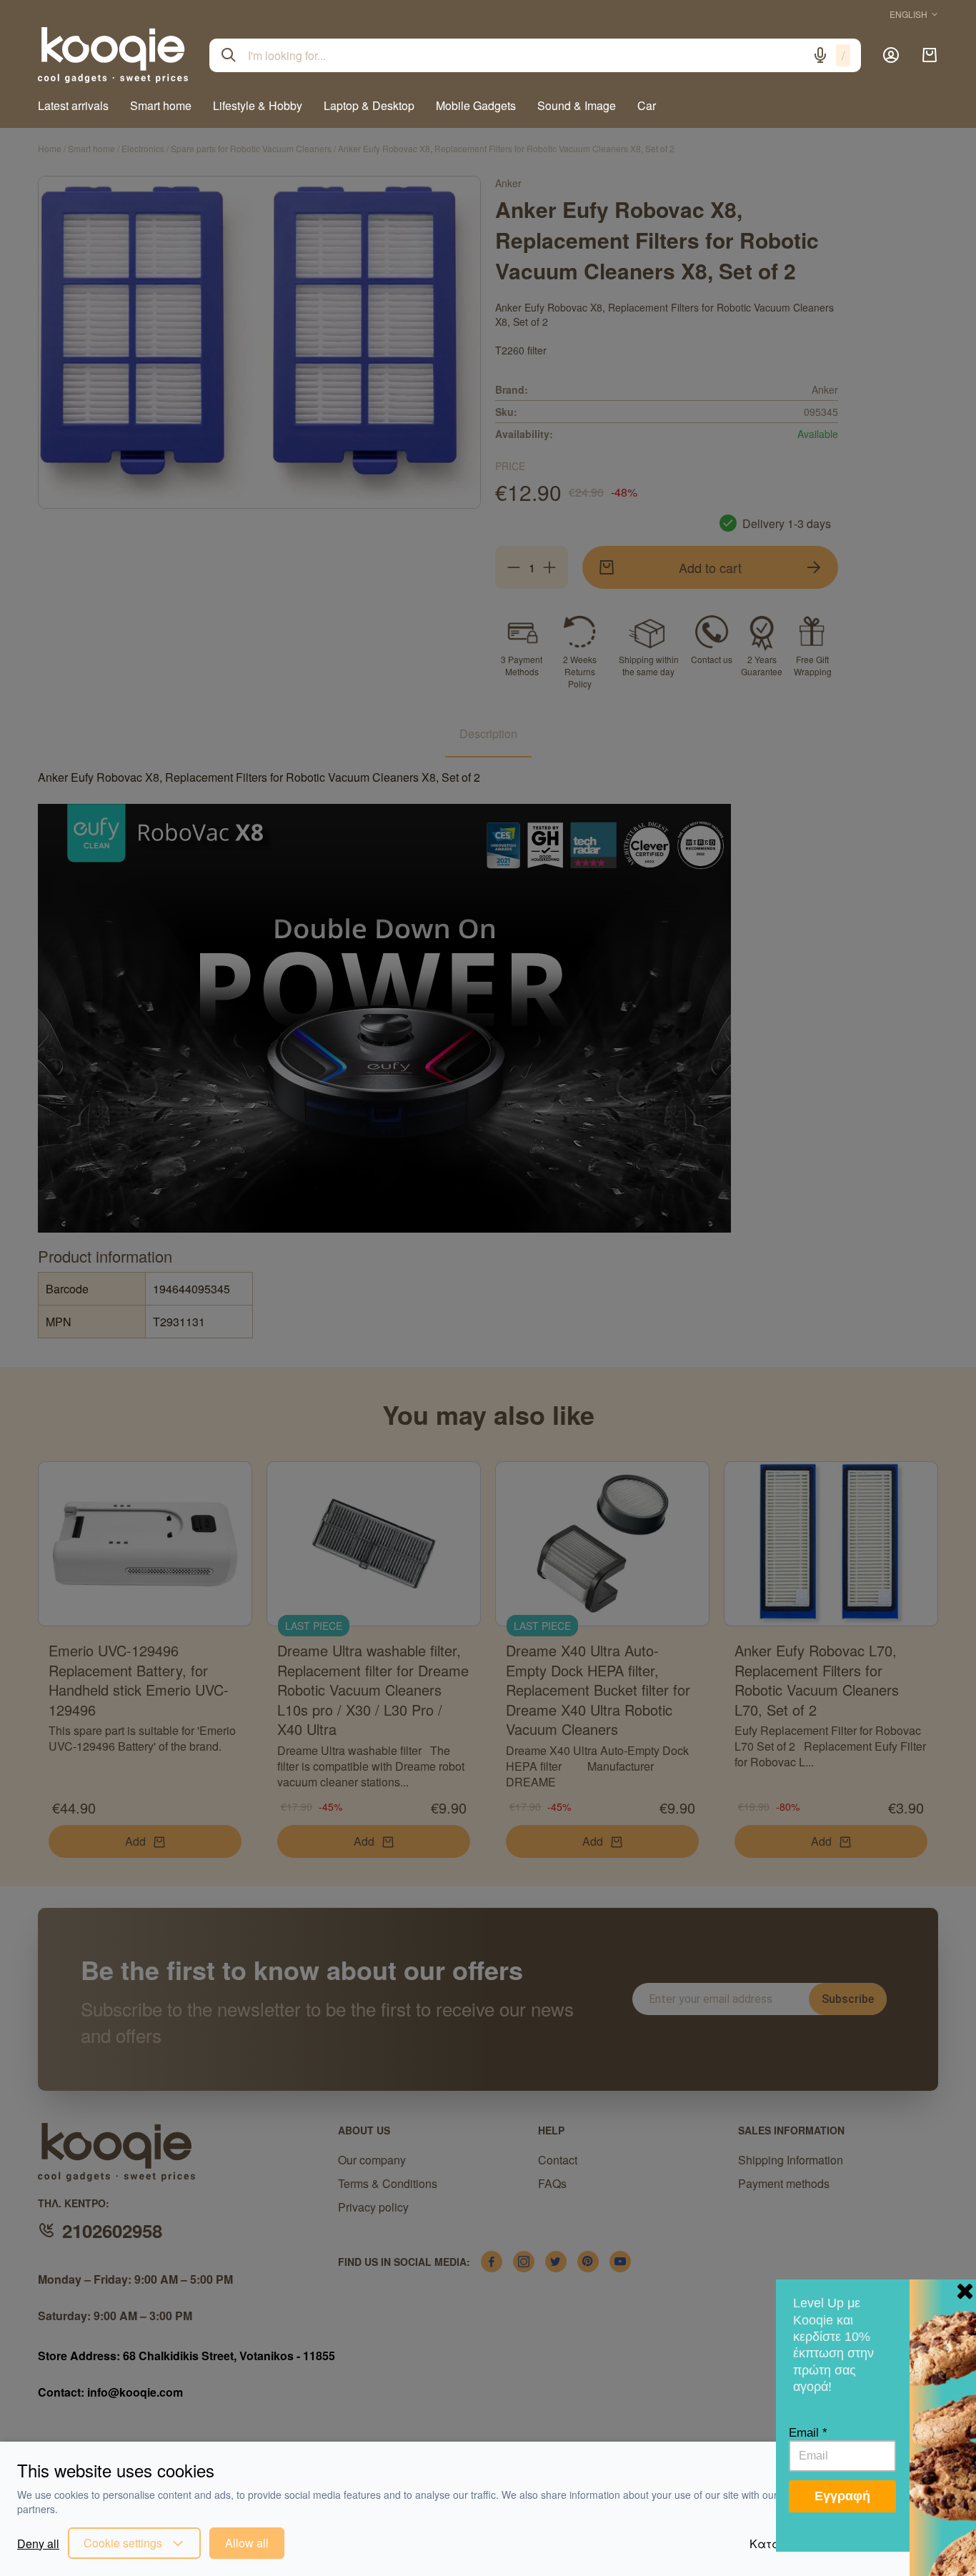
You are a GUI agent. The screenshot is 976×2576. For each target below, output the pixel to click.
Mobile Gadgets (476, 105)
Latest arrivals (73, 105)
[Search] (229, 55)
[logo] (113, 55)
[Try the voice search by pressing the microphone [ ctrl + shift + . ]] (820, 55)
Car (647, 105)
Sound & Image (577, 105)
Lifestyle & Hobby (258, 105)
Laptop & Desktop (369, 105)
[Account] (891, 55)
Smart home (161, 105)
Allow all (247, 2543)
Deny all (38, 2543)
